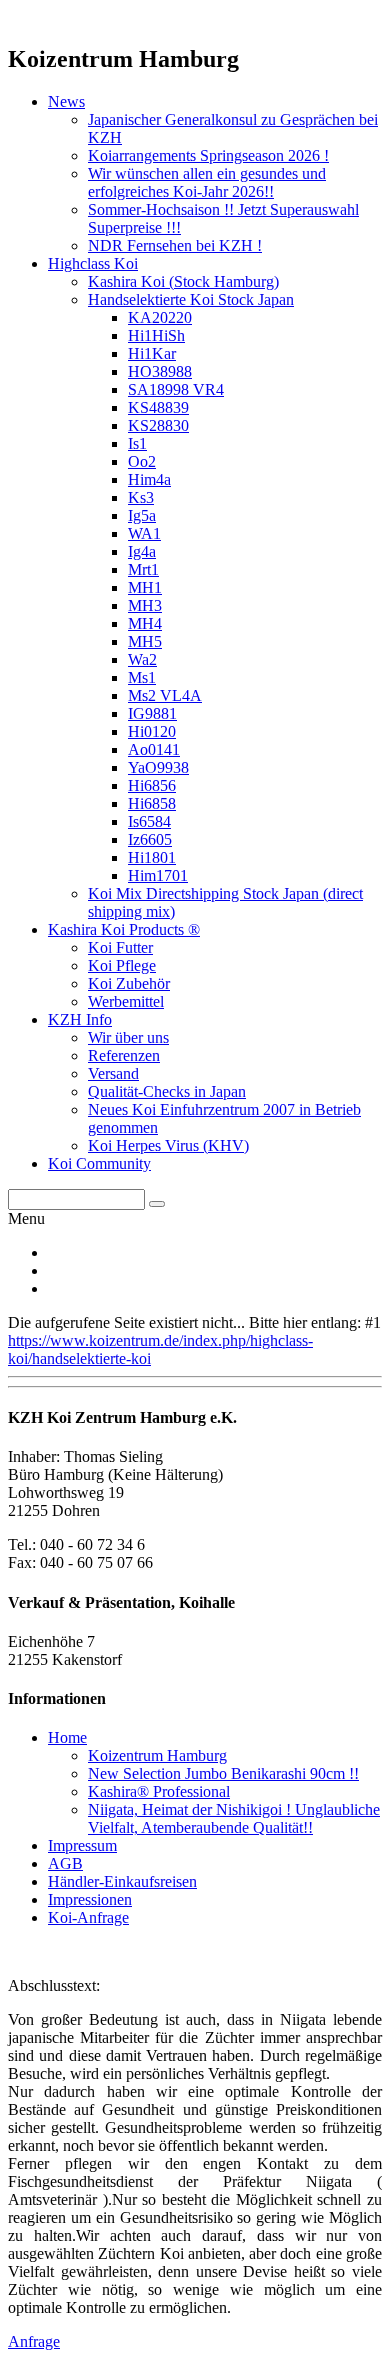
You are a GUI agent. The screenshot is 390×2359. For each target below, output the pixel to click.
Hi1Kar (152, 353)
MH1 (145, 587)
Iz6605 (150, 839)
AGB (65, 1863)
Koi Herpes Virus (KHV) (168, 1145)
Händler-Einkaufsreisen (122, 1881)
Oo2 (142, 461)
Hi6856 (152, 785)
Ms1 (142, 677)
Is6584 (149, 821)
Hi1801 (152, 857)
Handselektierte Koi (191, 299)
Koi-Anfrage (88, 1917)
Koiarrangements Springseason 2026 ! (208, 155)
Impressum (82, 1845)
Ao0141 (154, 749)
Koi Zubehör (129, 983)
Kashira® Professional (159, 1791)
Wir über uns (128, 1037)
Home (67, 1737)
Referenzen (124, 1055)
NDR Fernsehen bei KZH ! (175, 245)
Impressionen (90, 1899)
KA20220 (160, 317)
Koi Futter (120, 947)
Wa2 (142, 659)
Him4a (149, 479)
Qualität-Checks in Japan (167, 1091)
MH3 (145, 605)
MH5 (145, 641)
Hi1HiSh (156, 335)
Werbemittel (126, 1001)
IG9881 (152, 713)
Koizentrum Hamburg (157, 1755)
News (66, 101)
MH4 (145, 623)
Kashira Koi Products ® (124, 929)
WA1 (144, 533)
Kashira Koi (183, 281)
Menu (26, 1218)
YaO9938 (158, 767)
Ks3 (141, 497)
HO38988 (160, 371)
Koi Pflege (122, 965)
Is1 (137, 443)
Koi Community (99, 1163)
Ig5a (142, 515)
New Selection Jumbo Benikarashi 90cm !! (223, 1773)
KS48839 (158, 407)
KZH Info (80, 1019)
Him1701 (158, 875)
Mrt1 (143, 569)
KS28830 (158, 425)
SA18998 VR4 (176, 389)
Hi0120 (152, 731)
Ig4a (142, 551)
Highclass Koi (93, 263)
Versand (113, 1073)
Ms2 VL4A (165, 695)
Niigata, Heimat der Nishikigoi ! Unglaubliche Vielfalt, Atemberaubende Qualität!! (234, 1818)
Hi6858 (152, 803)
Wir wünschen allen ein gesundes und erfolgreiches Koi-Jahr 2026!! (207, 182)
